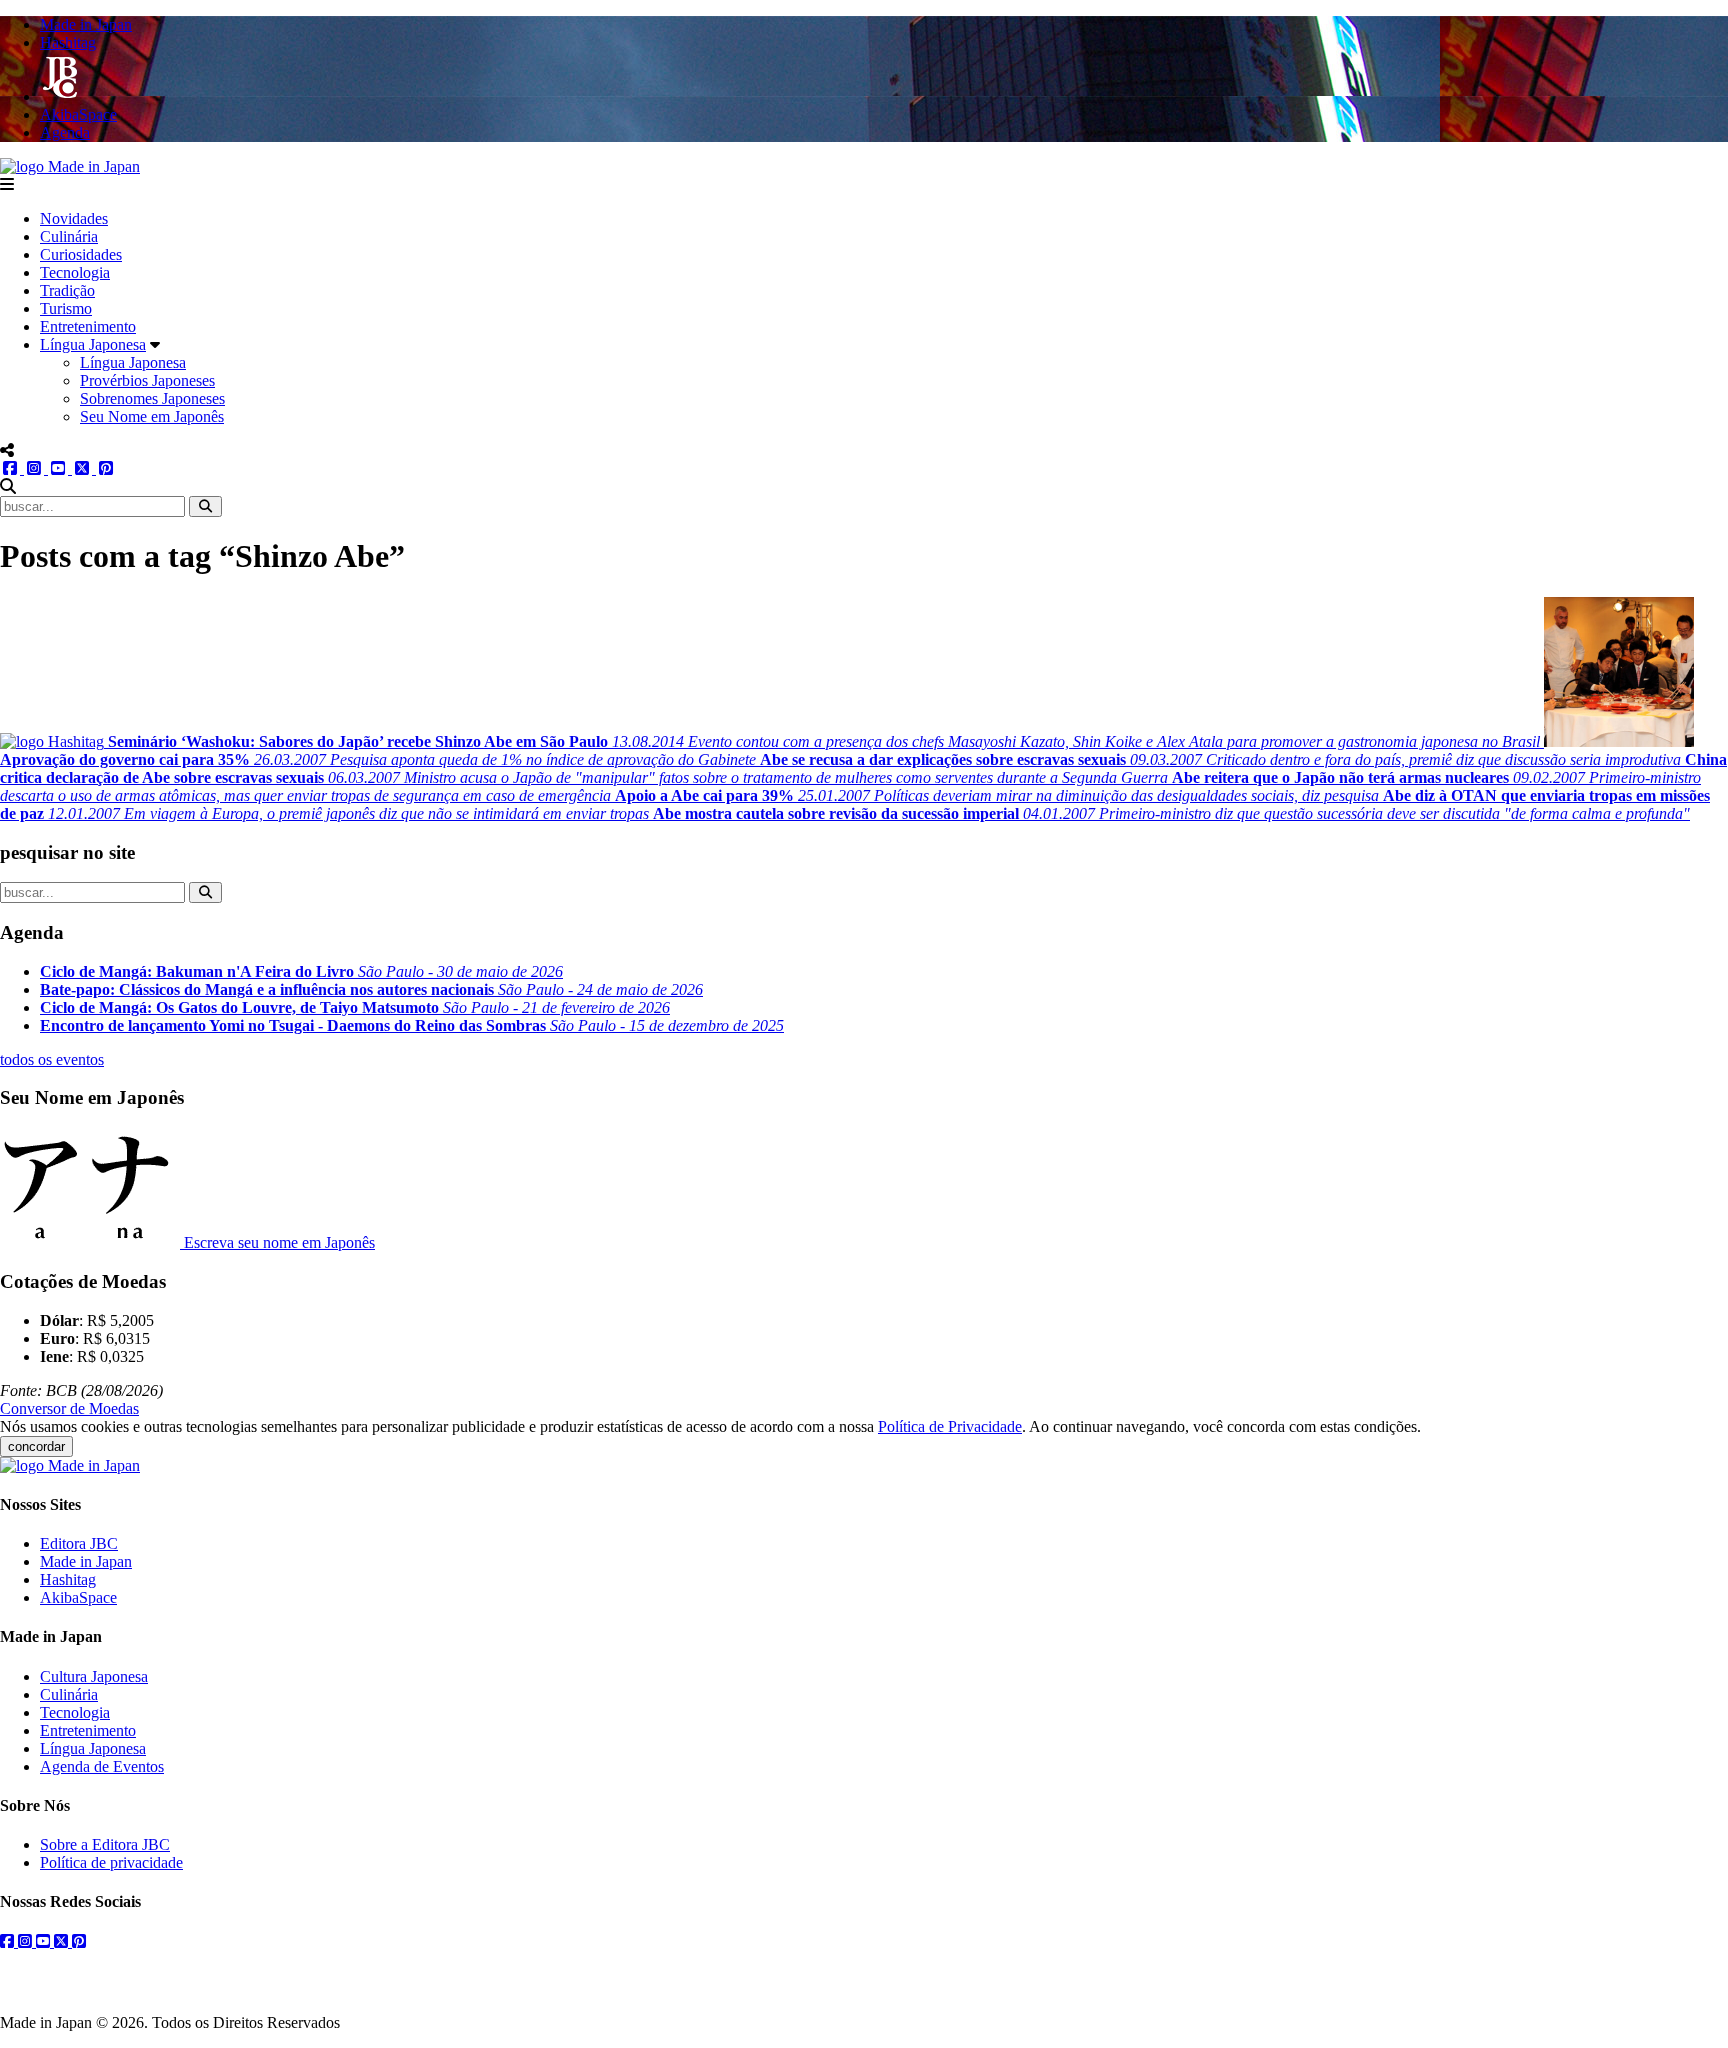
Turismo (66, 308)
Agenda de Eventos (102, 1766)
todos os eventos (52, 1059)
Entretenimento (88, 326)
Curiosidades (81, 254)
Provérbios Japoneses (147, 380)
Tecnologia (75, 272)
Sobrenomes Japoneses (152, 398)
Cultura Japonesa (94, 1676)
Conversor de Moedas (69, 1408)
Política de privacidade (111, 1862)
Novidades (74, 218)
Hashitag (68, 1579)
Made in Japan (86, 1561)
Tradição (67, 290)
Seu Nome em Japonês (152, 416)
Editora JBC (79, 1543)
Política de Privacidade (950, 1426)
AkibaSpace (78, 1597)
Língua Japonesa (93, 344)
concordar (36, 1446)
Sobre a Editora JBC (105, 1844)
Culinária (69, 236)
